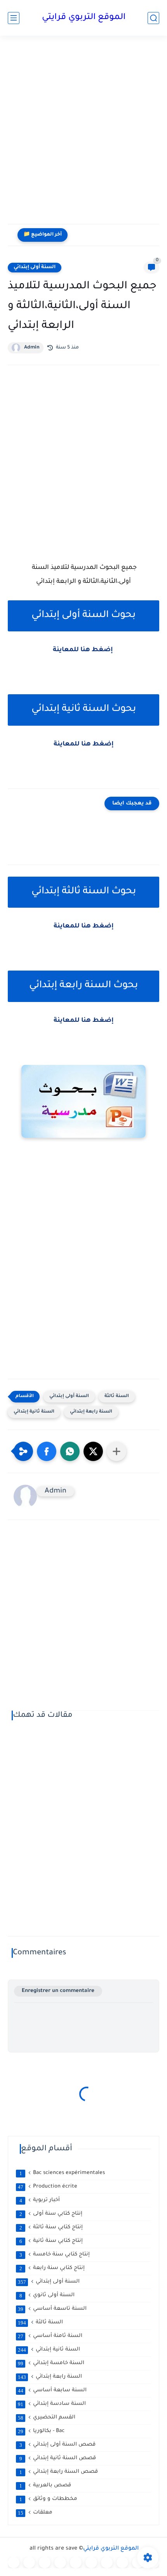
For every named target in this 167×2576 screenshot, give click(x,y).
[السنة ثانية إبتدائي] (45, 2562)
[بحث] (153, 18)
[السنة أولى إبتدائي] (29, 2562)
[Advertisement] (83, 135)
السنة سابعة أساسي (52, 2391)
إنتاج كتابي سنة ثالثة (51, 2228)
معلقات (35, 2513)
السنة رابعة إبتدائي (91, 1412)
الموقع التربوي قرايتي (84, 18)
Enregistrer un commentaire (58, 1991)
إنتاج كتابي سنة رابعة (52, 2268)
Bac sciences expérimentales (62, 2173)
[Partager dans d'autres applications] (117, 1451)
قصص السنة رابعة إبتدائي (59, 2472)
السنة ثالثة (117, 1396)
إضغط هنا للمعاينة (84, 650)
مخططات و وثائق (49, 2499)
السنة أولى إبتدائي (35, 267)
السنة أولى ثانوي (47, 2295)
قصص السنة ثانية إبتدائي (58, 2458)
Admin (32, 348)
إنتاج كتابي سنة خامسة (55, 2255)
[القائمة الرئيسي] (14, 18)
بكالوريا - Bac (41, 2431)
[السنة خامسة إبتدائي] (91, 2562)
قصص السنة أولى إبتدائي (58, 2445)
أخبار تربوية (40, 2200)
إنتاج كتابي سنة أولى (51, 2214)
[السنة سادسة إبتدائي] (107, 2562)
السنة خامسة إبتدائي (51, 2363)
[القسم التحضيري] (14, 2562)
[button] (47, 1451)
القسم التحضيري (47, 2418)
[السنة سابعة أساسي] (122, 2562)
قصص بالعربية (45, 2486)
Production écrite (48, 2187)
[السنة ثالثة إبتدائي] (60, 2562)
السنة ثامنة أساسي (50, 2336)
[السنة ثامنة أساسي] (138, 2562)
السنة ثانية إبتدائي (34, 1412)
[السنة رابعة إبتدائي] (76, 2562)
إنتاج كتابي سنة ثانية (51, 2241)
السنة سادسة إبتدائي (52, 2404)
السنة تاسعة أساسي (52, 2309)
